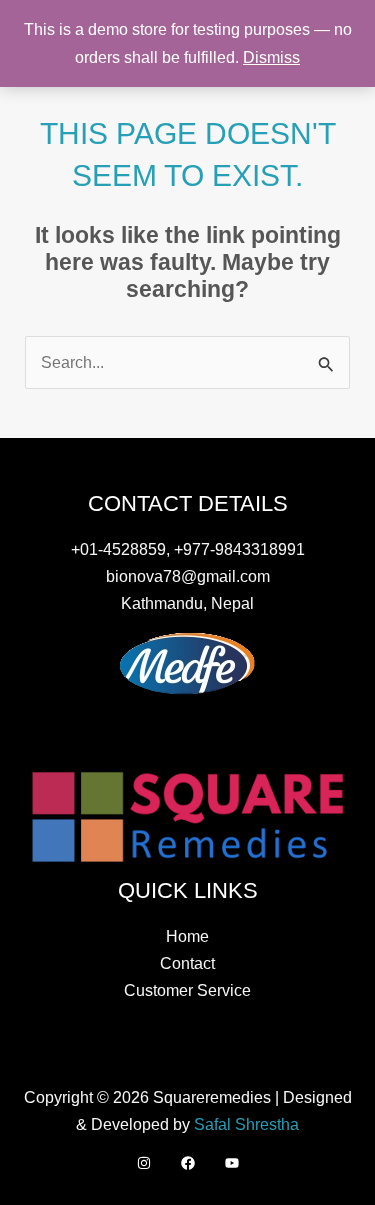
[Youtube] (232, 1163)
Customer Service (187, 990)
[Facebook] (188, 1163)
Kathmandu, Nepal (187, 603)
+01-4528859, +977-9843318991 (188, 549)
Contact (187, 963)
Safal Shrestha (246, 1124)
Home (187, 936)
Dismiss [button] (271, 57)
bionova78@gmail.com (188, 576)
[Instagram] (144, 1163)
